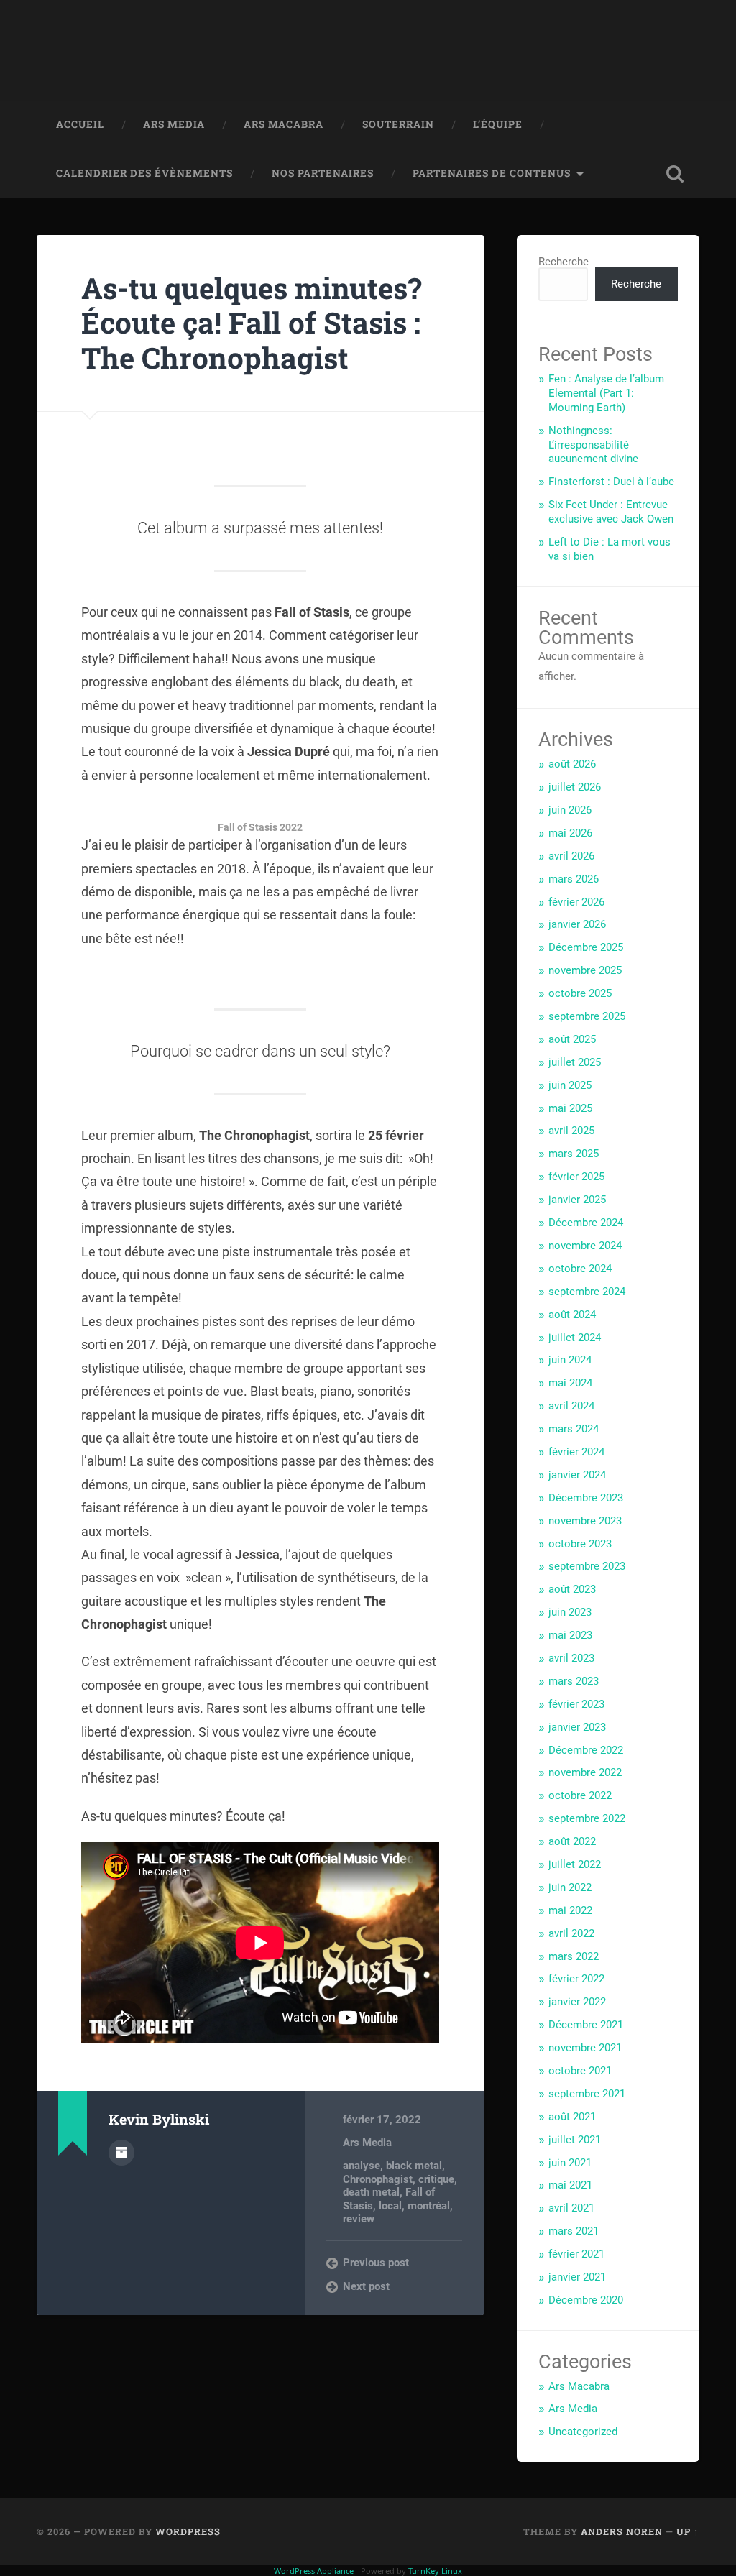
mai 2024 (570, 1383)
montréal (429, 2206)
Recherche (563, 262)
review (359, 2219)
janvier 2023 (577, 1727)
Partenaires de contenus (492, 173)
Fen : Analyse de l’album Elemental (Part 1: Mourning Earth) (606, 393)
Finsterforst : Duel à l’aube (611, 482)
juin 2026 (570, 810)
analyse (362, 2166)
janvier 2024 (577, 1475)
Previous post (376, 2263)
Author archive (121, 2153)
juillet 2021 (575, 2140)
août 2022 (572, 1841)
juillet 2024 (575, 1338)
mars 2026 (574, 879)
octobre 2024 (580, 1269)
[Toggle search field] (675, 174)
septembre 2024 (587, 1292)
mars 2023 (574, 1681)
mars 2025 (574, 1154)
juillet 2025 (575, 1062)
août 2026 (572, 764)
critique (436, 2179)
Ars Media (174, 124)
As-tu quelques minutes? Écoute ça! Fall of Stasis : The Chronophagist (252, 323)
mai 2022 (570, 1910)
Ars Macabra (284, 124)
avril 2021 (571, 2208)
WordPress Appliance (314, 2571)
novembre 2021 (585, 2048)
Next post (366, 2286)
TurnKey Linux (435, 2571)
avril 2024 (571, 1406)
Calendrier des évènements (144, 173)
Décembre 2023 (586, 1498)
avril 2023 (571, 1658)
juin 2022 (570, 1887)
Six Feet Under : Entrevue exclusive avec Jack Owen (611, 512)
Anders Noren (622, 2531)
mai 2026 (570, 833)
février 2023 (576, 1704)
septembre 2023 (587, 1566)
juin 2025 (570, 1085)
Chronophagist (378, 2179)
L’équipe (498, 124)
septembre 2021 (587, 2094)
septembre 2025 (587, 1016)
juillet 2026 (575, 787)
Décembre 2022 (586, 1750)
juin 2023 (570, 1612)
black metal (414, 2166)
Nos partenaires (323, 173)
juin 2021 (570, 2163)
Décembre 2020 (586, 2300)
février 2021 (576, 2254)
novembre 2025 (585, 970)
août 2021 (572, 2117)
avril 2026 (571, 856)
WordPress (188, 2531)
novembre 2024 (585, 1246)
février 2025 (576, 1177)
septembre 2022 (587, 1818)
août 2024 (572, 1315)
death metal (371, 2192)
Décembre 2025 (586, 947)
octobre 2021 (580, 2071)
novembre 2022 (585, 1772)
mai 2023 (570, 1635)
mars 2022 (574, 1956)
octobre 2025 (580, 993)
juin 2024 (570, 1360)
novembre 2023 (585, 1521)
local (390, 2206)
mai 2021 (570, 2185)
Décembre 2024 (586, 1223)
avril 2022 (571, 1933)
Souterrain (398, 124)
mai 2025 (570, 1108)
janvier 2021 (577, 2277)
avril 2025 (571, 1131)
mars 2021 (574, 2231)
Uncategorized (583, 2432)
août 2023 (572, 1589)
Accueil (80, 124)
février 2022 (576, 1979)
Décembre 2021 (586, 2025)
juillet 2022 (575, 1864)
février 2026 (576, 902)
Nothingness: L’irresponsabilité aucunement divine (593, 445)
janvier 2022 (577, 2002)
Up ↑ (688, 2531)
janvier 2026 (577, 924)
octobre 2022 (580, 1795)
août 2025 (572, 1039)
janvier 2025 (577, 1200)
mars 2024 (574, 1429)
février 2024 (576, 1452)
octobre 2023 (580, 1544)
